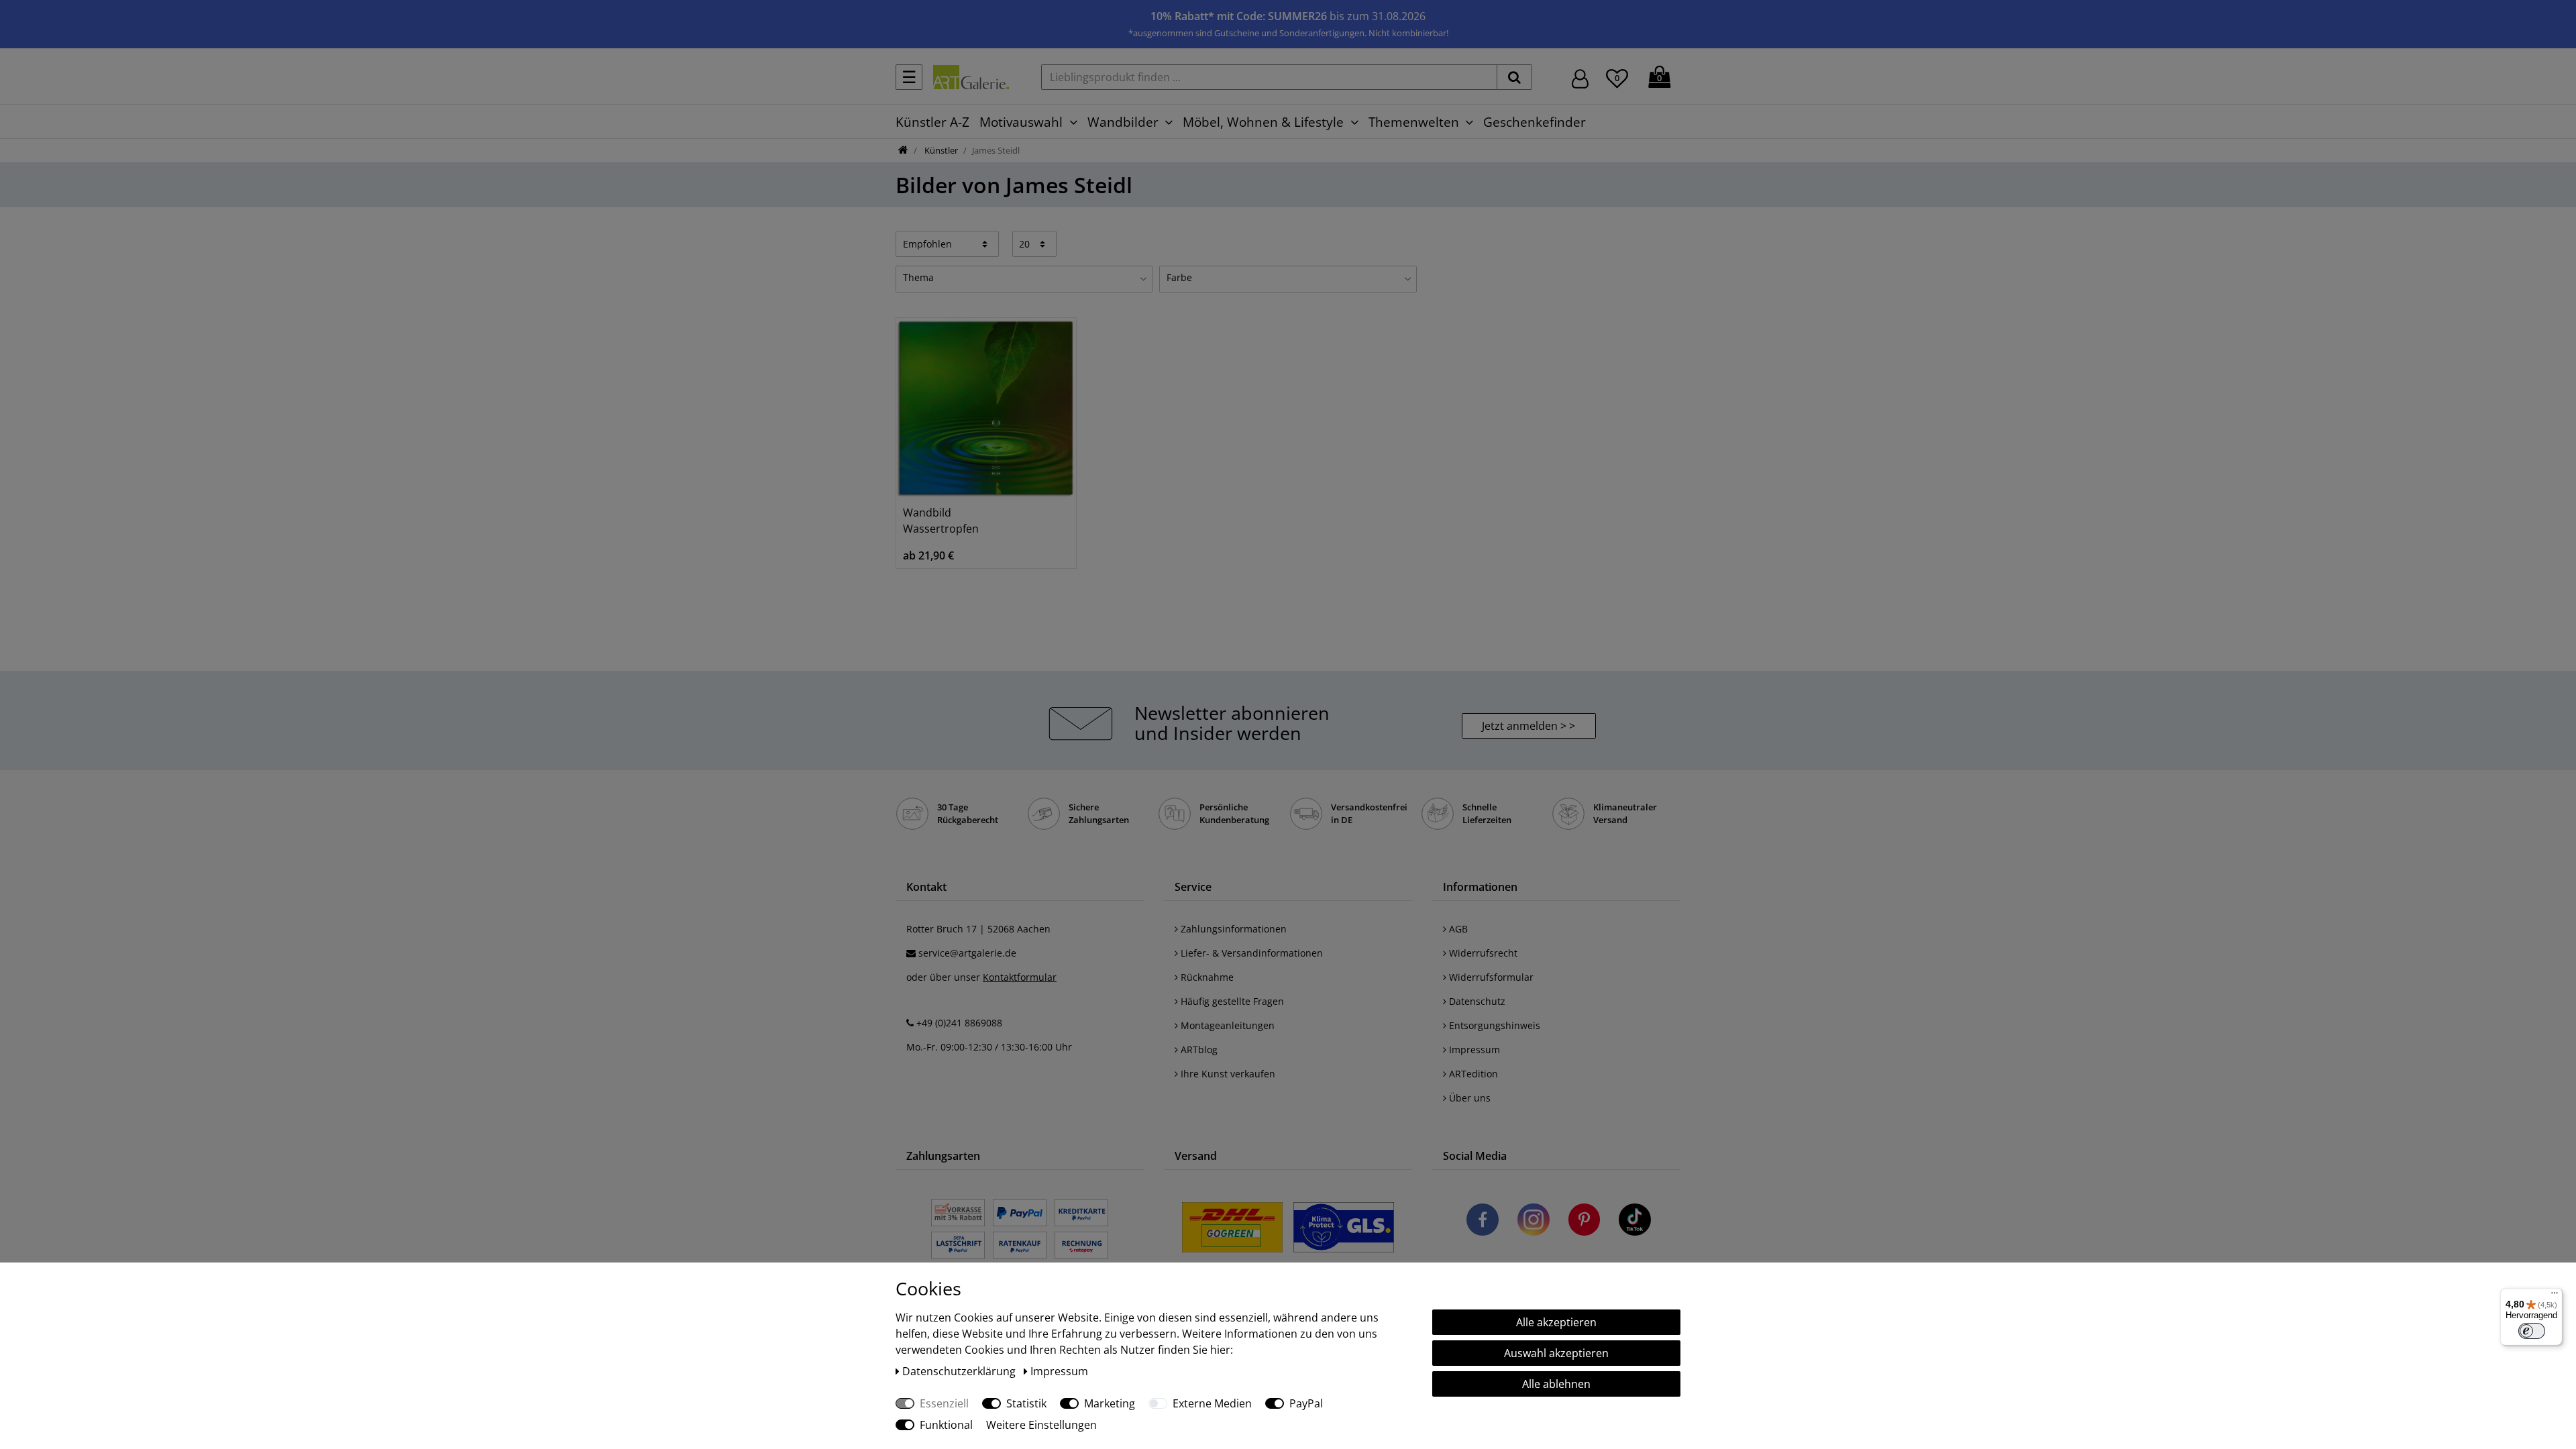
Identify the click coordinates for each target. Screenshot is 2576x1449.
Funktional (946, 1425)
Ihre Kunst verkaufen (1227, 1074)
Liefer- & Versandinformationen (1250, 953)
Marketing (1110, 1403)
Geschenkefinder (1535, 122)
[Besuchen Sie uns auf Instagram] (1534, 1222)
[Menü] (2555, 1296)
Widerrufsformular (1490, 977)
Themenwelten (1414, 122)
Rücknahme (1206, 977)
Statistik (1026, 1403)
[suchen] (1514, 77)
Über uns (1468, 1098)
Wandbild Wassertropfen (941, 521)
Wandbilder (1123, 122)
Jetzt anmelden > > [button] (1528, 726)
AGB (1457, 929)
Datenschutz (1476, 1001)
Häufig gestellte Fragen (1231, 1001)
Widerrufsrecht (1482, 953)
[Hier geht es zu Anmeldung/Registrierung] (1580, 77)
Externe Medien (1212, 1403)
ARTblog (1198, 1050)
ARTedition (1472, 1074)
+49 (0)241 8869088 (959, 1023)
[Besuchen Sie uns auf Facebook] (1483, 1222)
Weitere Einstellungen (1041, 1425)
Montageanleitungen (1226, 1025)
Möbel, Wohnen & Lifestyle (1263, 122)
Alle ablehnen (1556, 1384)
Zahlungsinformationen (1232, 929)
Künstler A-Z (932, 122)
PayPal (1306, 1403)
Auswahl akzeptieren (1556, 1353)
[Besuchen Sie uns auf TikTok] (1635, 1222)
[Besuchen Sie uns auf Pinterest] (1584, 1222)
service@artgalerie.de (967, 953)
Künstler (940, 150)
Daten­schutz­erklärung (960, 1371)
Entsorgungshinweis (1493, 1025)
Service (1193, 887)
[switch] (2532, 1331)
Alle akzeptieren (1556, 1322)
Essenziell (944, 1403)
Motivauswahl (1021, 122)
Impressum (1473, 1050)
